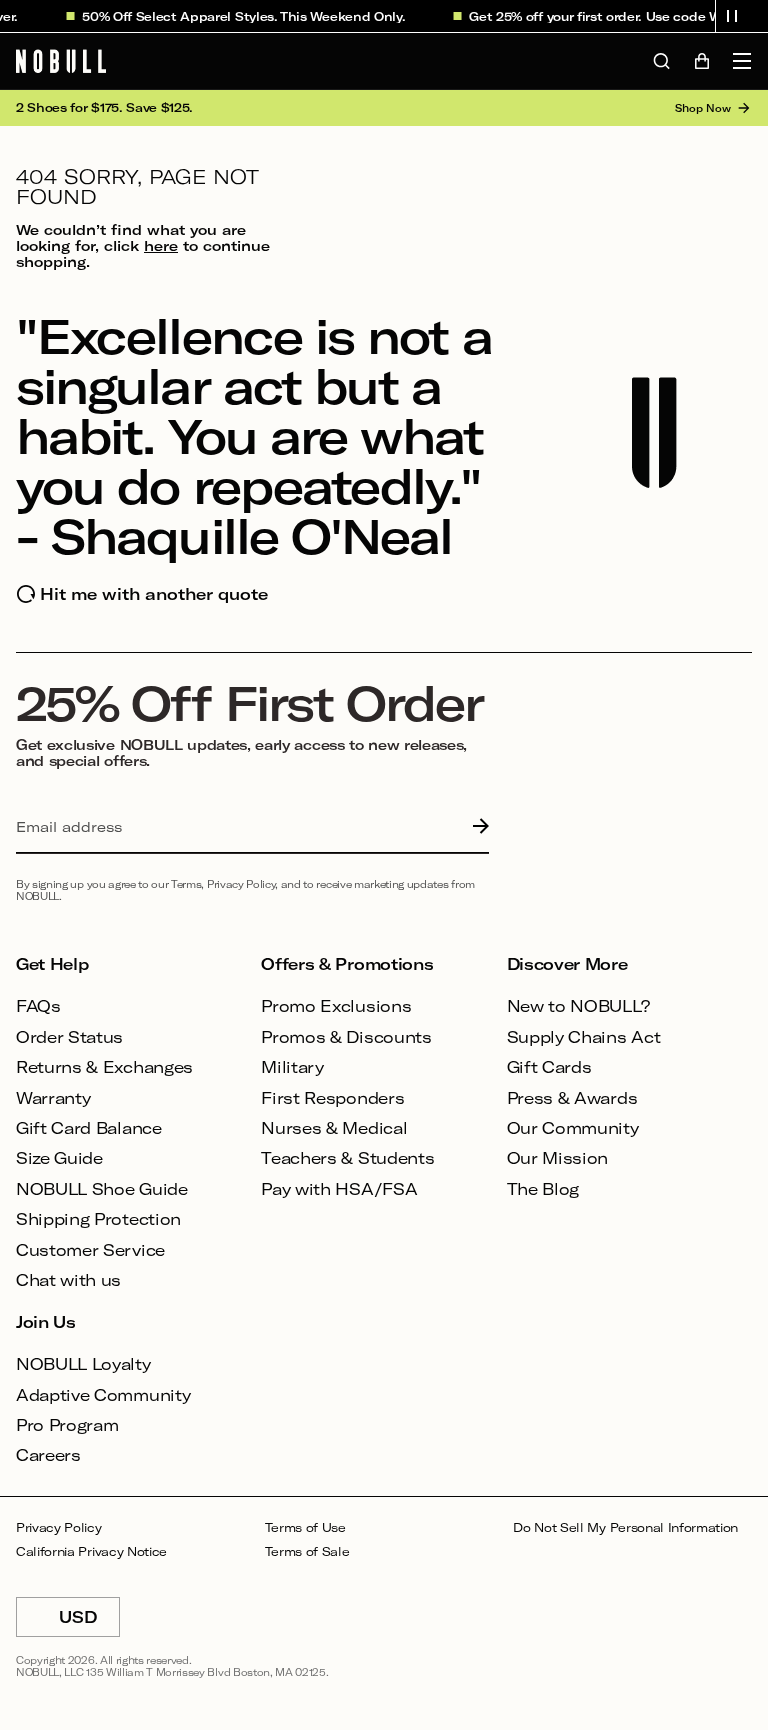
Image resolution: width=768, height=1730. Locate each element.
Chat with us (68, 1279)
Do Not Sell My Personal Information (625, 1527)
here (161, 245)
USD (89, 1622)
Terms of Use (305, 1527)
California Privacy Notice (91, 1551)
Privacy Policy (59, 1527)
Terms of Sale (307, 1551)
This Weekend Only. (335, 16)
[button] (732, 16)
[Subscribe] (476, 827)
